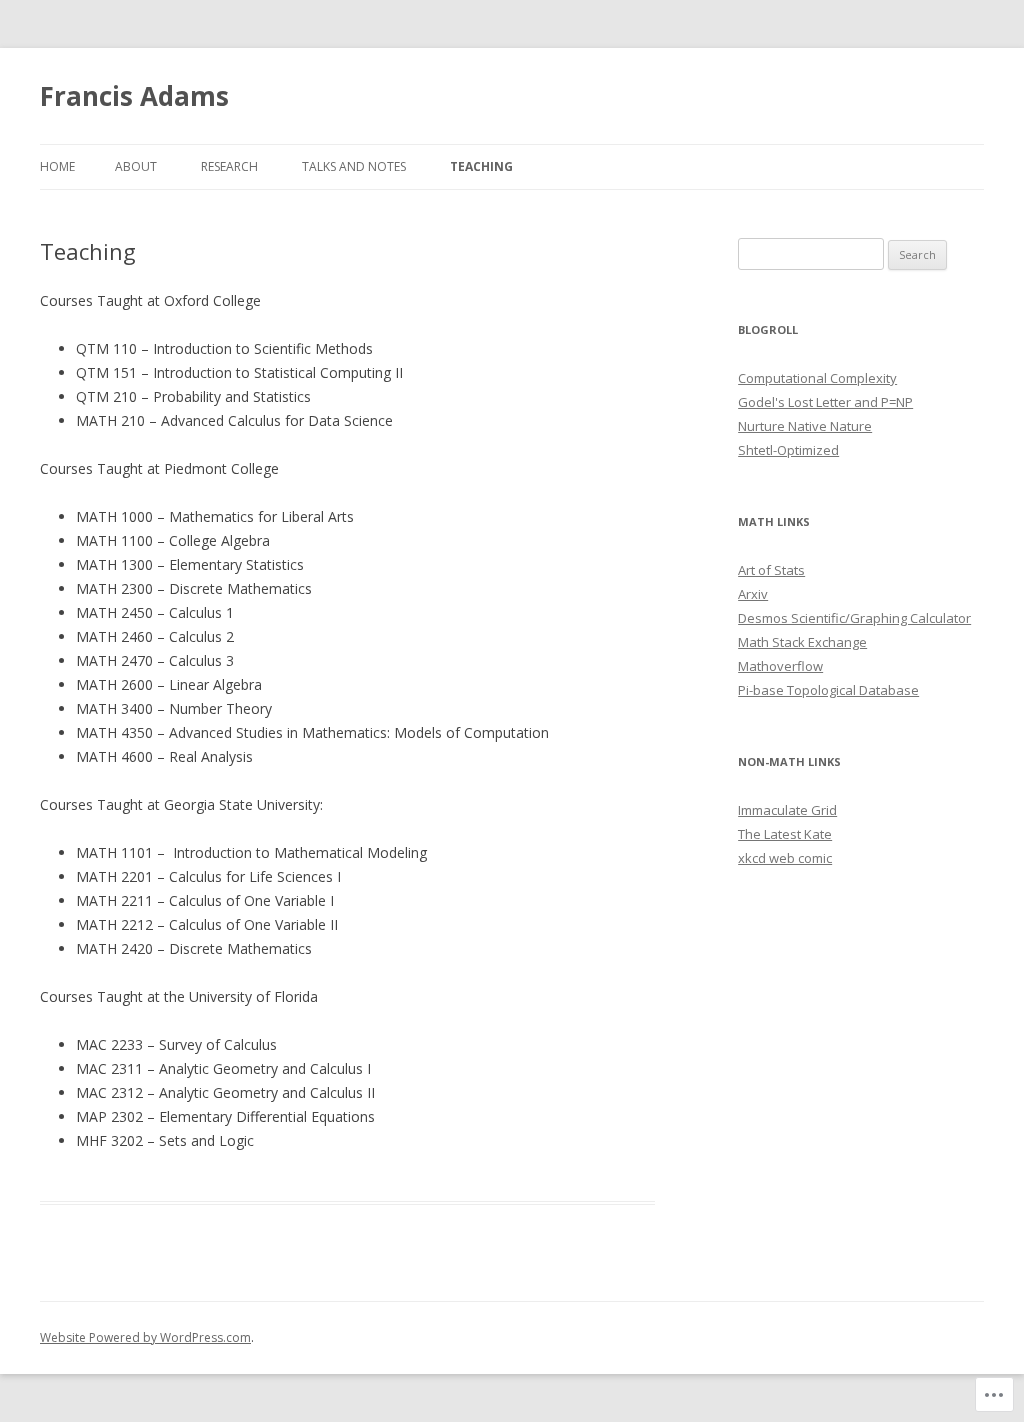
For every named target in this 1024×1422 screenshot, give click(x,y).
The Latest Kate (785, 834)
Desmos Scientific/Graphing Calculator (854, 618)
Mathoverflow (780, 666)
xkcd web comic (785, 858)
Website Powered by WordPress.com (145, 1337)
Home (57, 166)
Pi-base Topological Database (828, 690)
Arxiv (753, 594)
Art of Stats (771, 570)
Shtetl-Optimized (788, 450)
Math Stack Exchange (802, 642)
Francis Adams (134, 96)
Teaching (481, 166)
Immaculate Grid (787, 810)
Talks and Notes (354, 166)
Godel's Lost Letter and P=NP (825, 402)
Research (229, 166)
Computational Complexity (817, 378)
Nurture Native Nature (805, 426)
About (136, 166)
